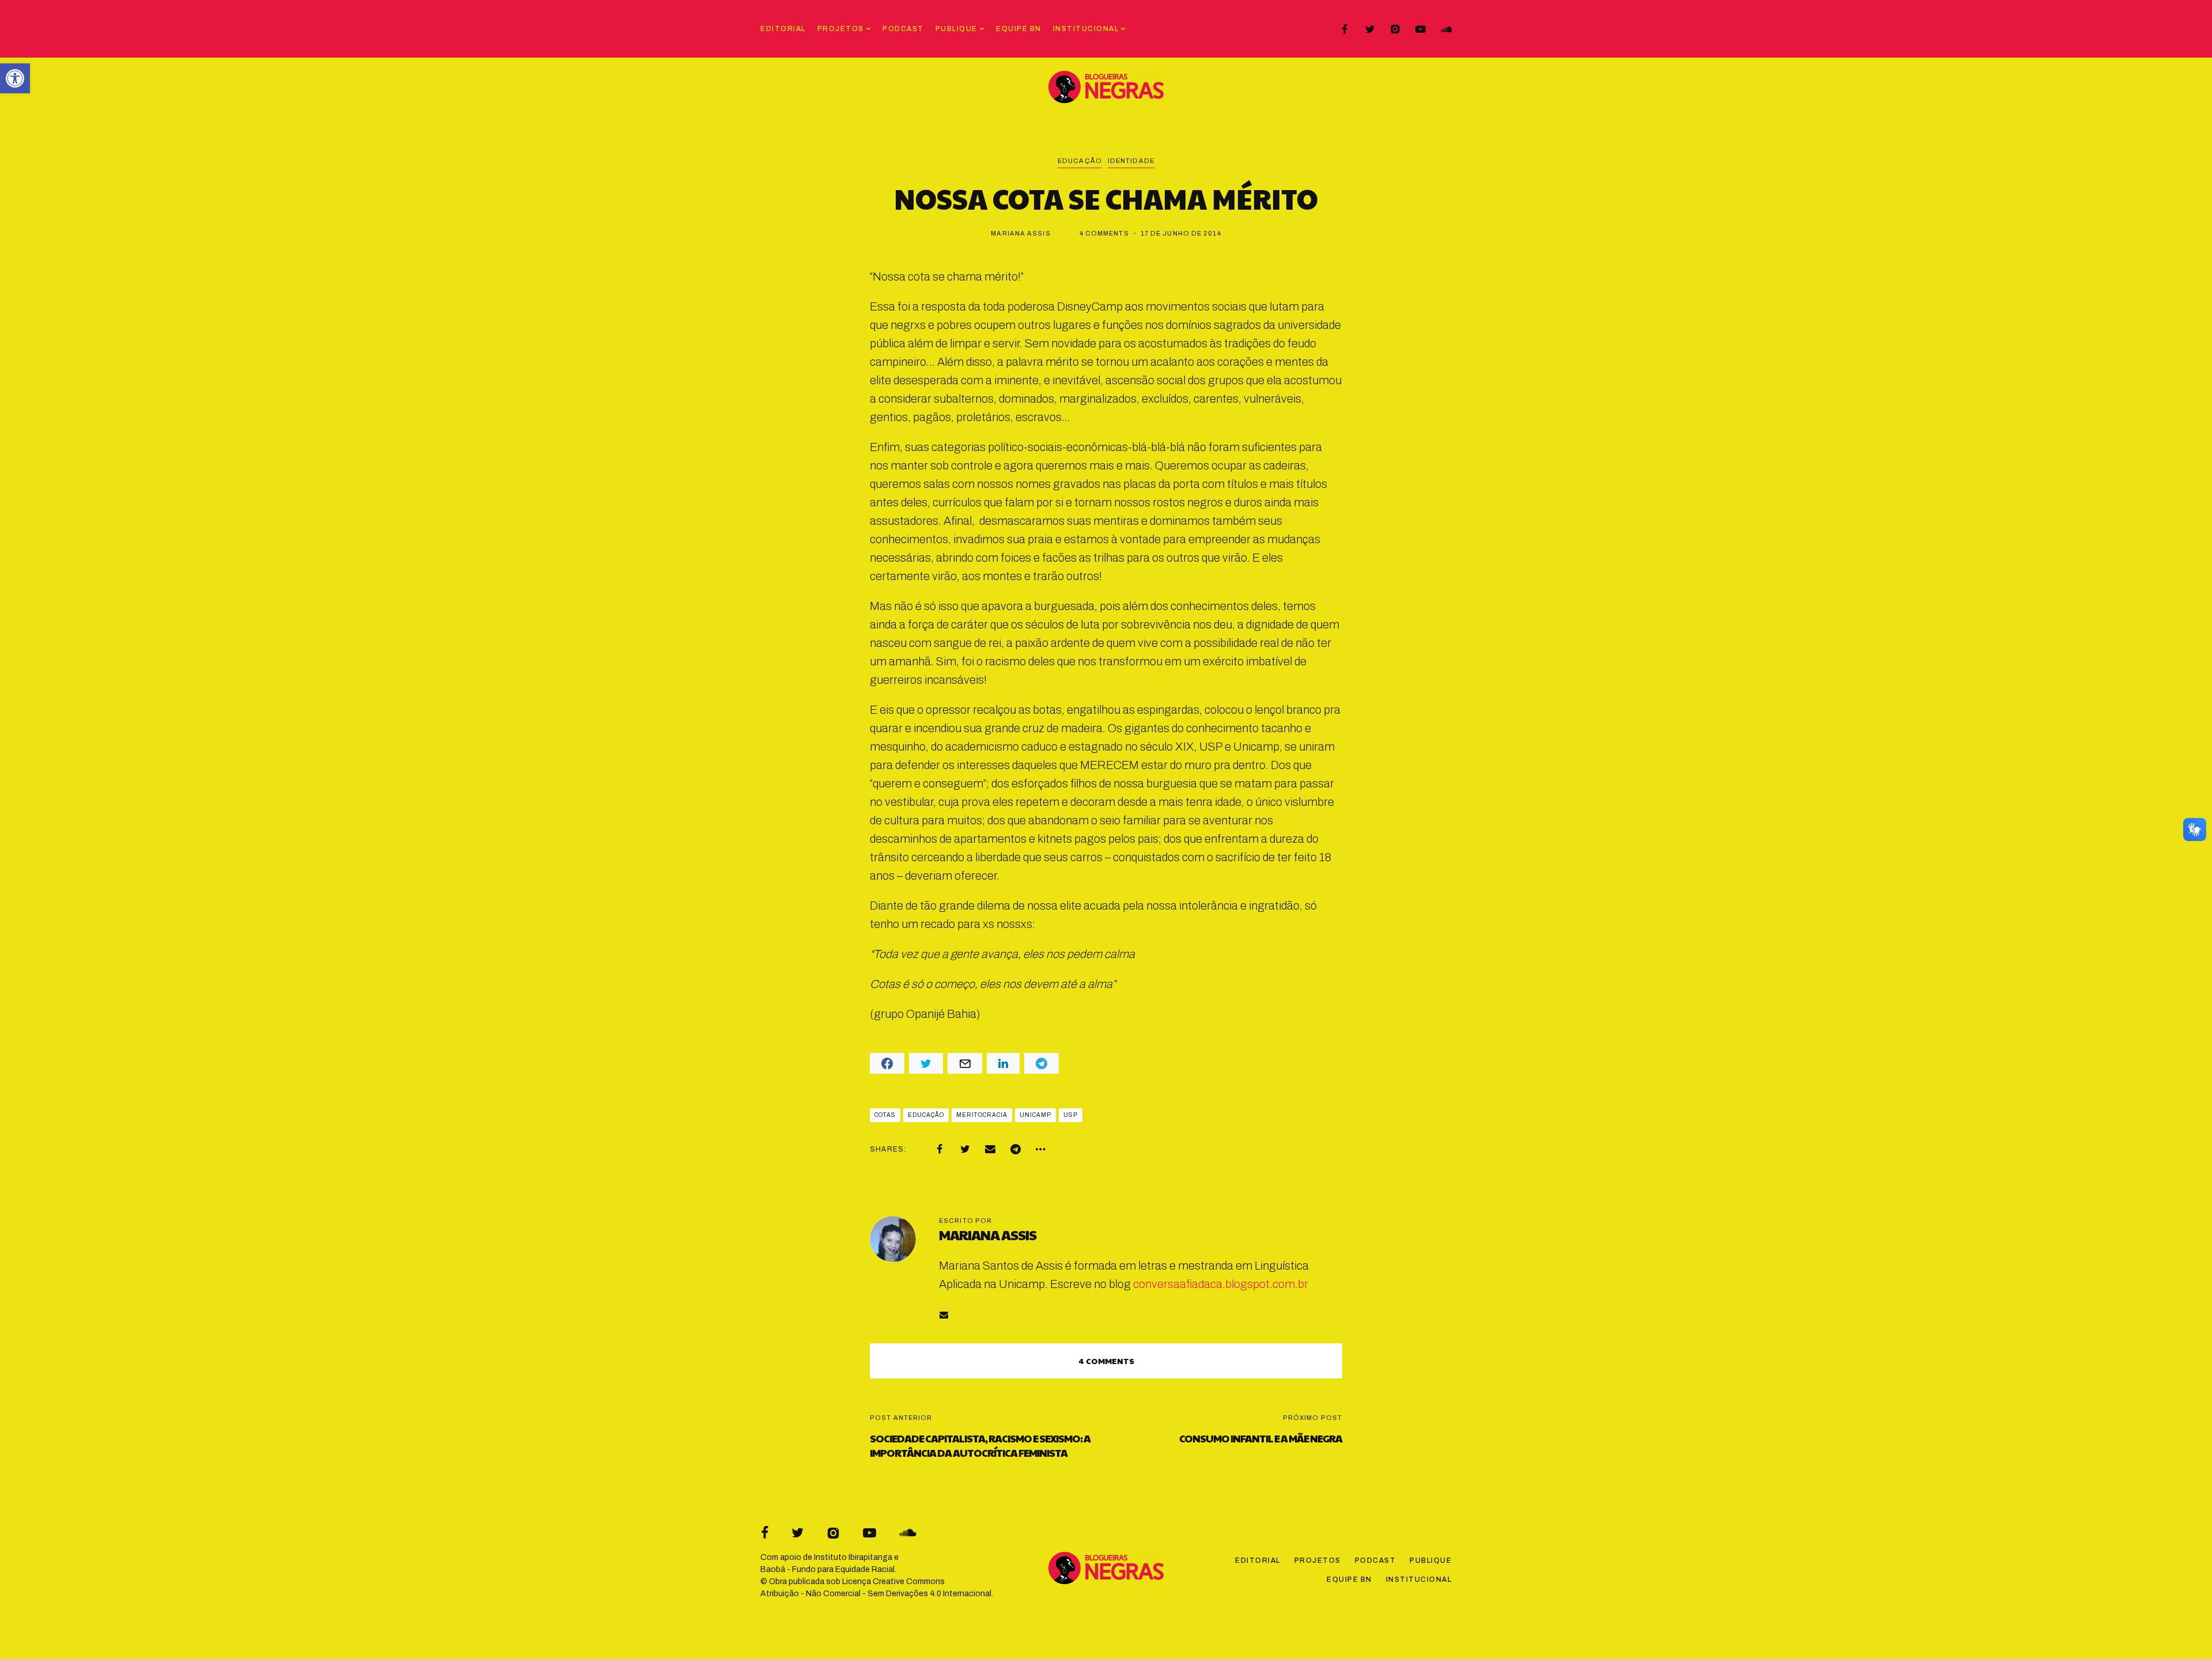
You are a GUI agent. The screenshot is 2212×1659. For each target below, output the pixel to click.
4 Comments (1104, 233)
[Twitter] (1370, 29)
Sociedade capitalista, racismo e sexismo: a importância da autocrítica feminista (980, 1445)
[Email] (990, 1149)
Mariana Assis (1020, 233)
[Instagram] (1395, 29)
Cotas (885, 1115)
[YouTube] (1421, 29)
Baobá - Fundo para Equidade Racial (827, 1569)
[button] (15, 78)
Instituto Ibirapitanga (853, 1557)
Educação (1080, 161)
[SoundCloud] (1446, 29)
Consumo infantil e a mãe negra (1261, 1438)
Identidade (1131, 161)
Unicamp (1035, 1115)
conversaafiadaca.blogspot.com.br (1221, 1284)
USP (1071, 1115)
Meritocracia (982, 1115)
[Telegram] (1016, 1149)
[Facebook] (1344, 29)
